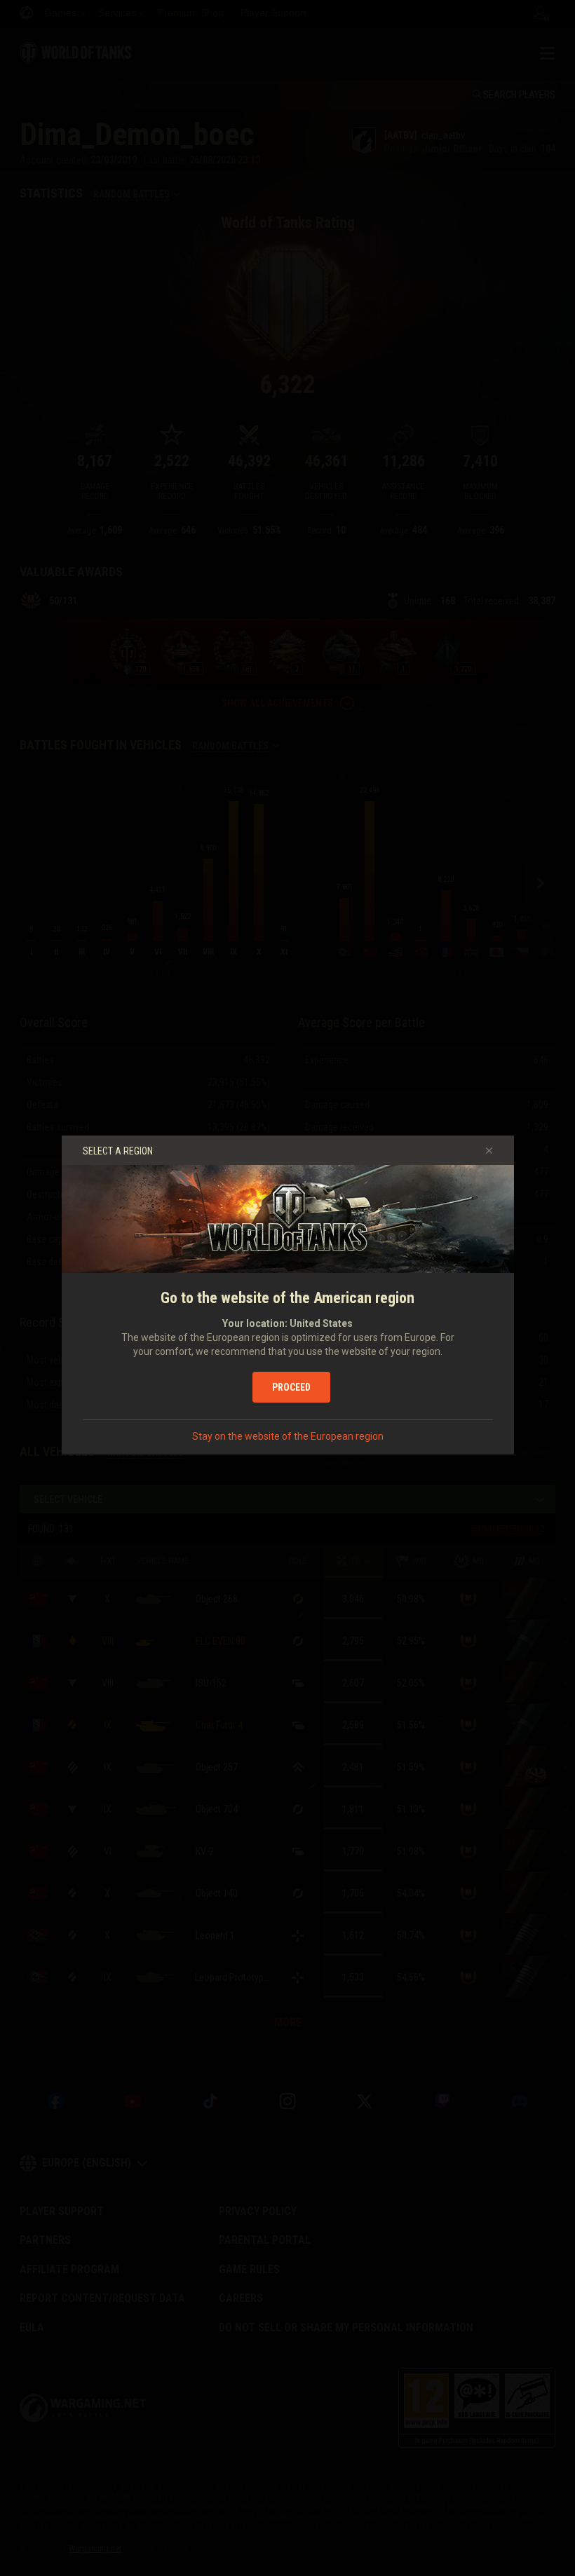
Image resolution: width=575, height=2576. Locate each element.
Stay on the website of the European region (288, 1436)
